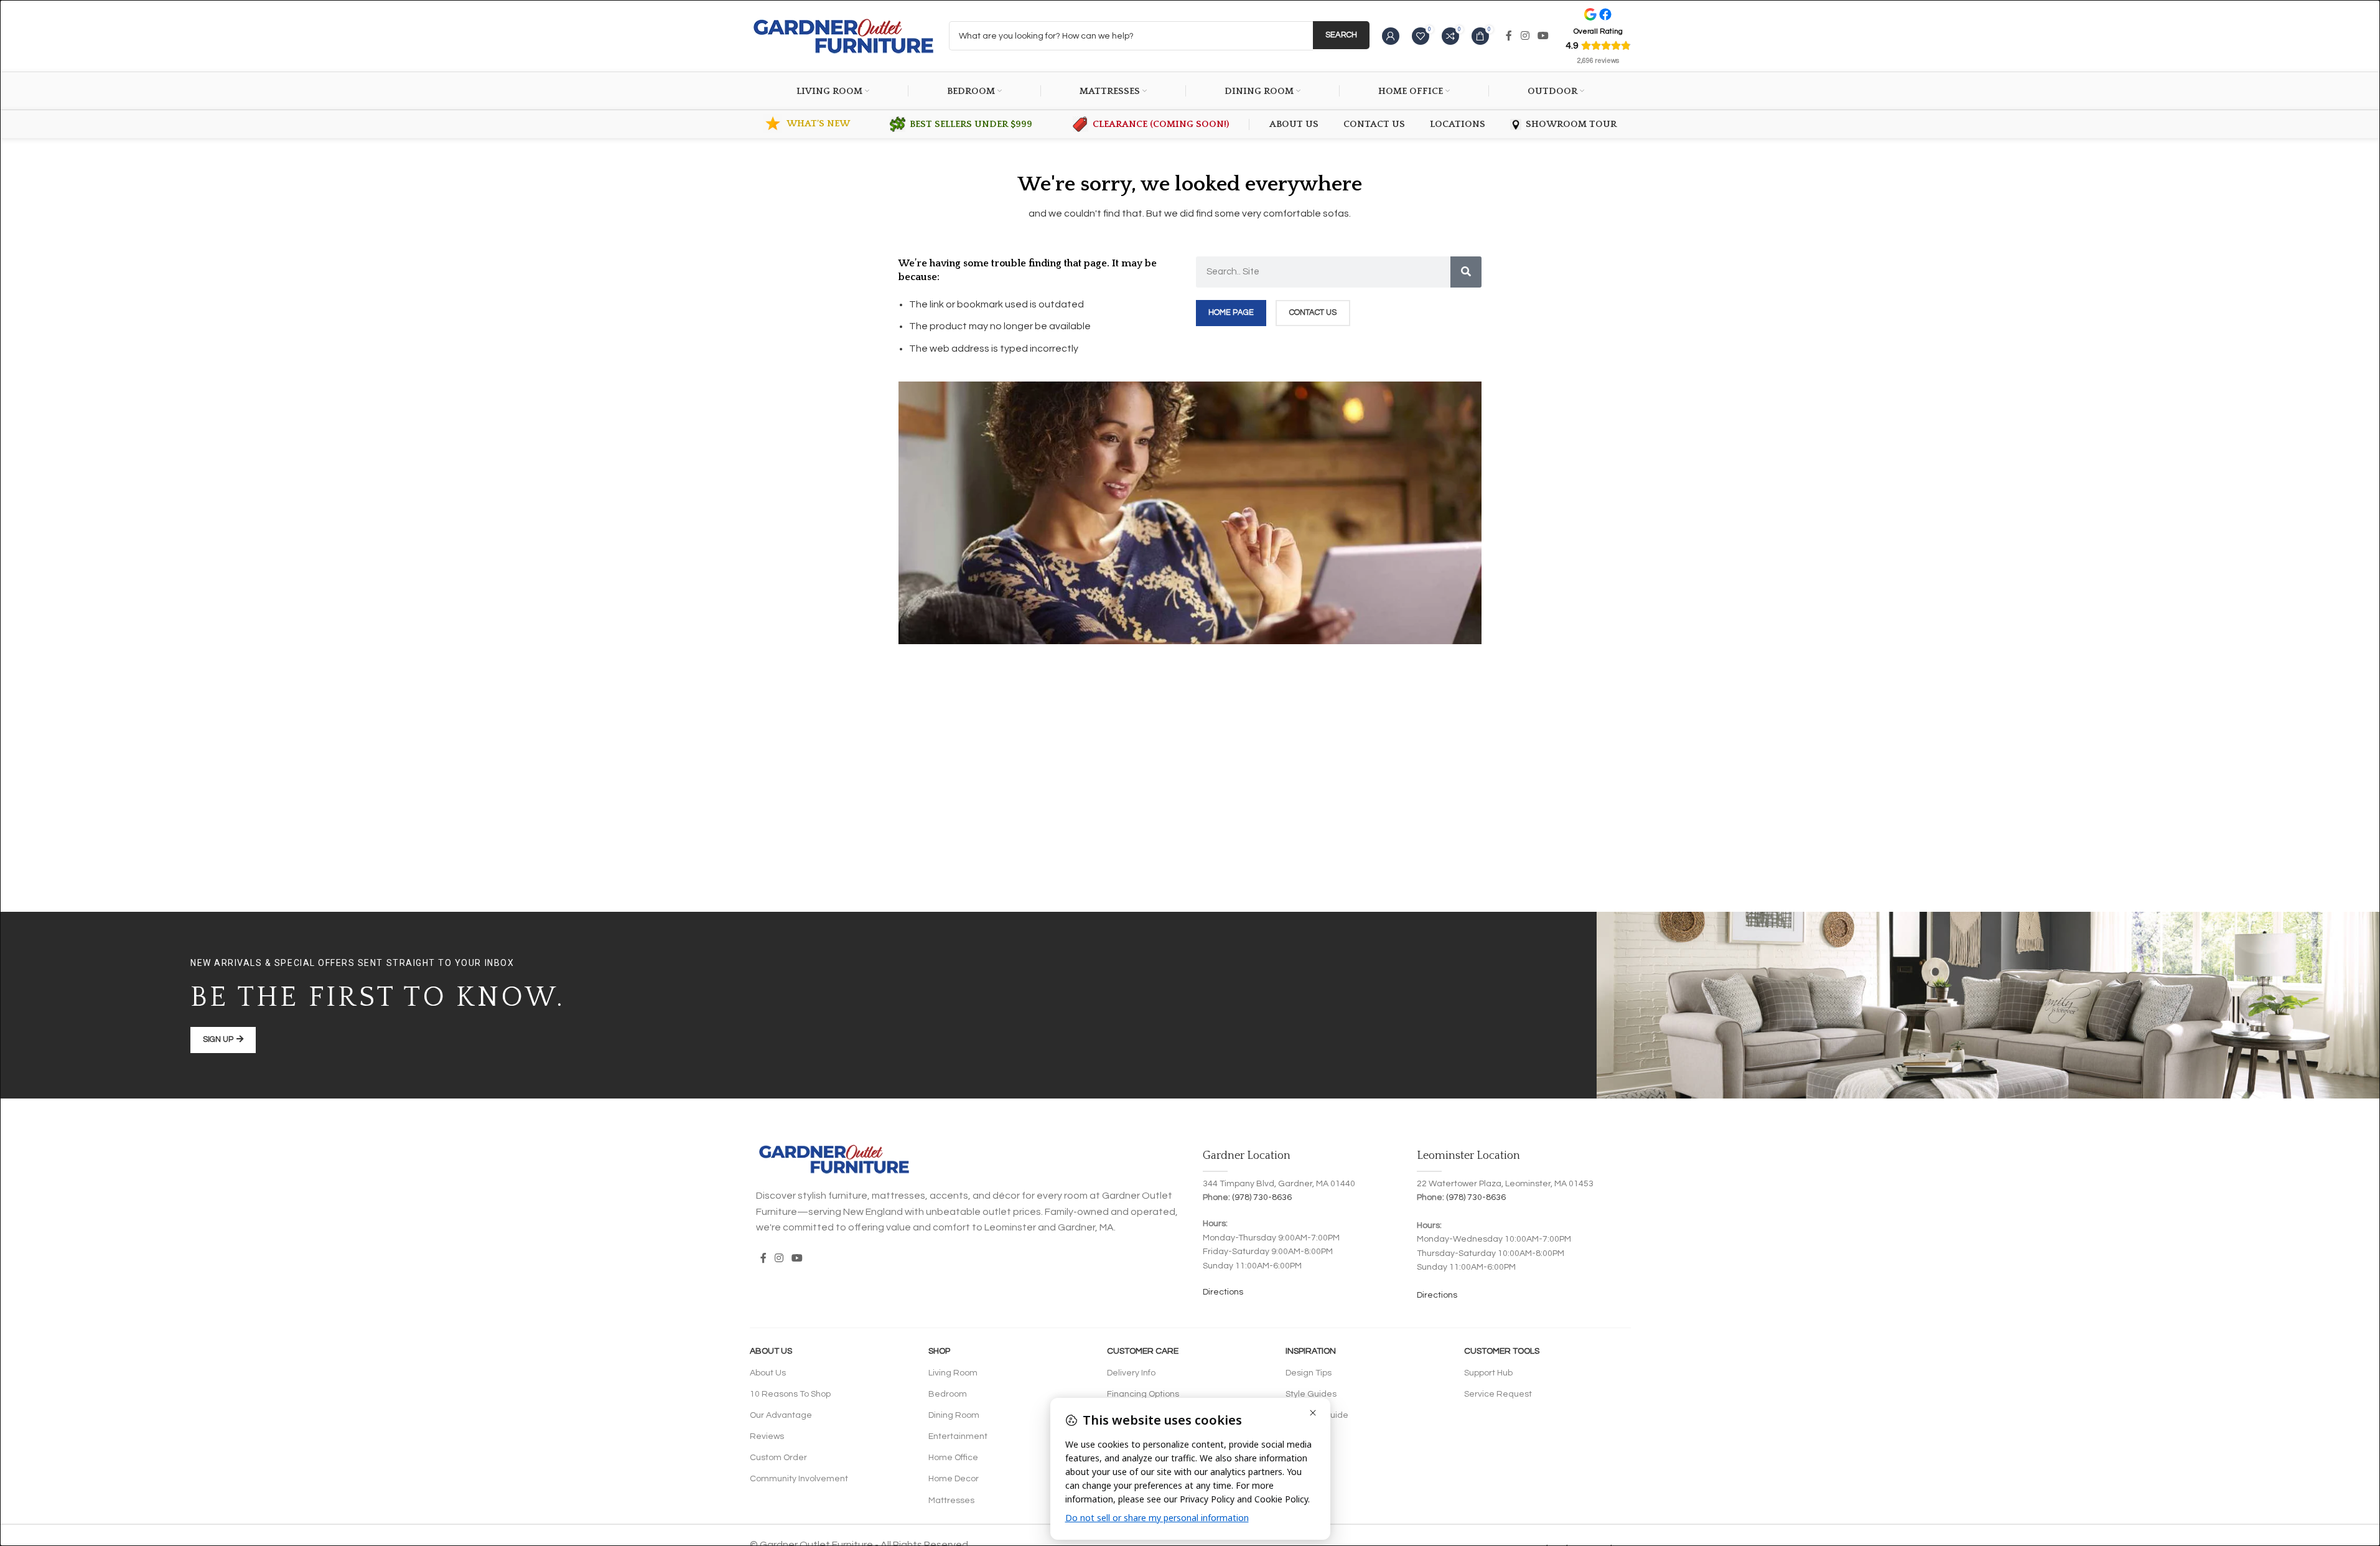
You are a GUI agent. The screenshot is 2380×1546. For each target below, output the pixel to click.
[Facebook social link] (1509, 36)
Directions (1223, 1292)
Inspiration (1311, 1351)
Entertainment (958, 1436)
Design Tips (1309, 1373)
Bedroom (948, 1394)
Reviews (767, 1436)
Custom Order (778, 1458)
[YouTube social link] (1543, 36)
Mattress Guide (1317, 1415)
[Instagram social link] (1525, 36)
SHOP (939, 1351)
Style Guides (1311, 1394)
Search (1341, 35)
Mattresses (951, 1501)
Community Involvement (799, 1479)
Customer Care (1143, 1351)
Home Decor (954, 1479)
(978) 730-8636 (1262, 1197)
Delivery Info (1131, 1373)
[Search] (1466, 272)
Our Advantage (781, 1415)
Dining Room (954, 1415)
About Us (771, 1351)
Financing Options (1143, 1394)
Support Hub (1488, 1373)
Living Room (953, 1373)
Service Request (1498, 1394)
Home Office (953, 1458)
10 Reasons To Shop (790, 1394)
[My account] (1391, 36)
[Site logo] (843, 35)
